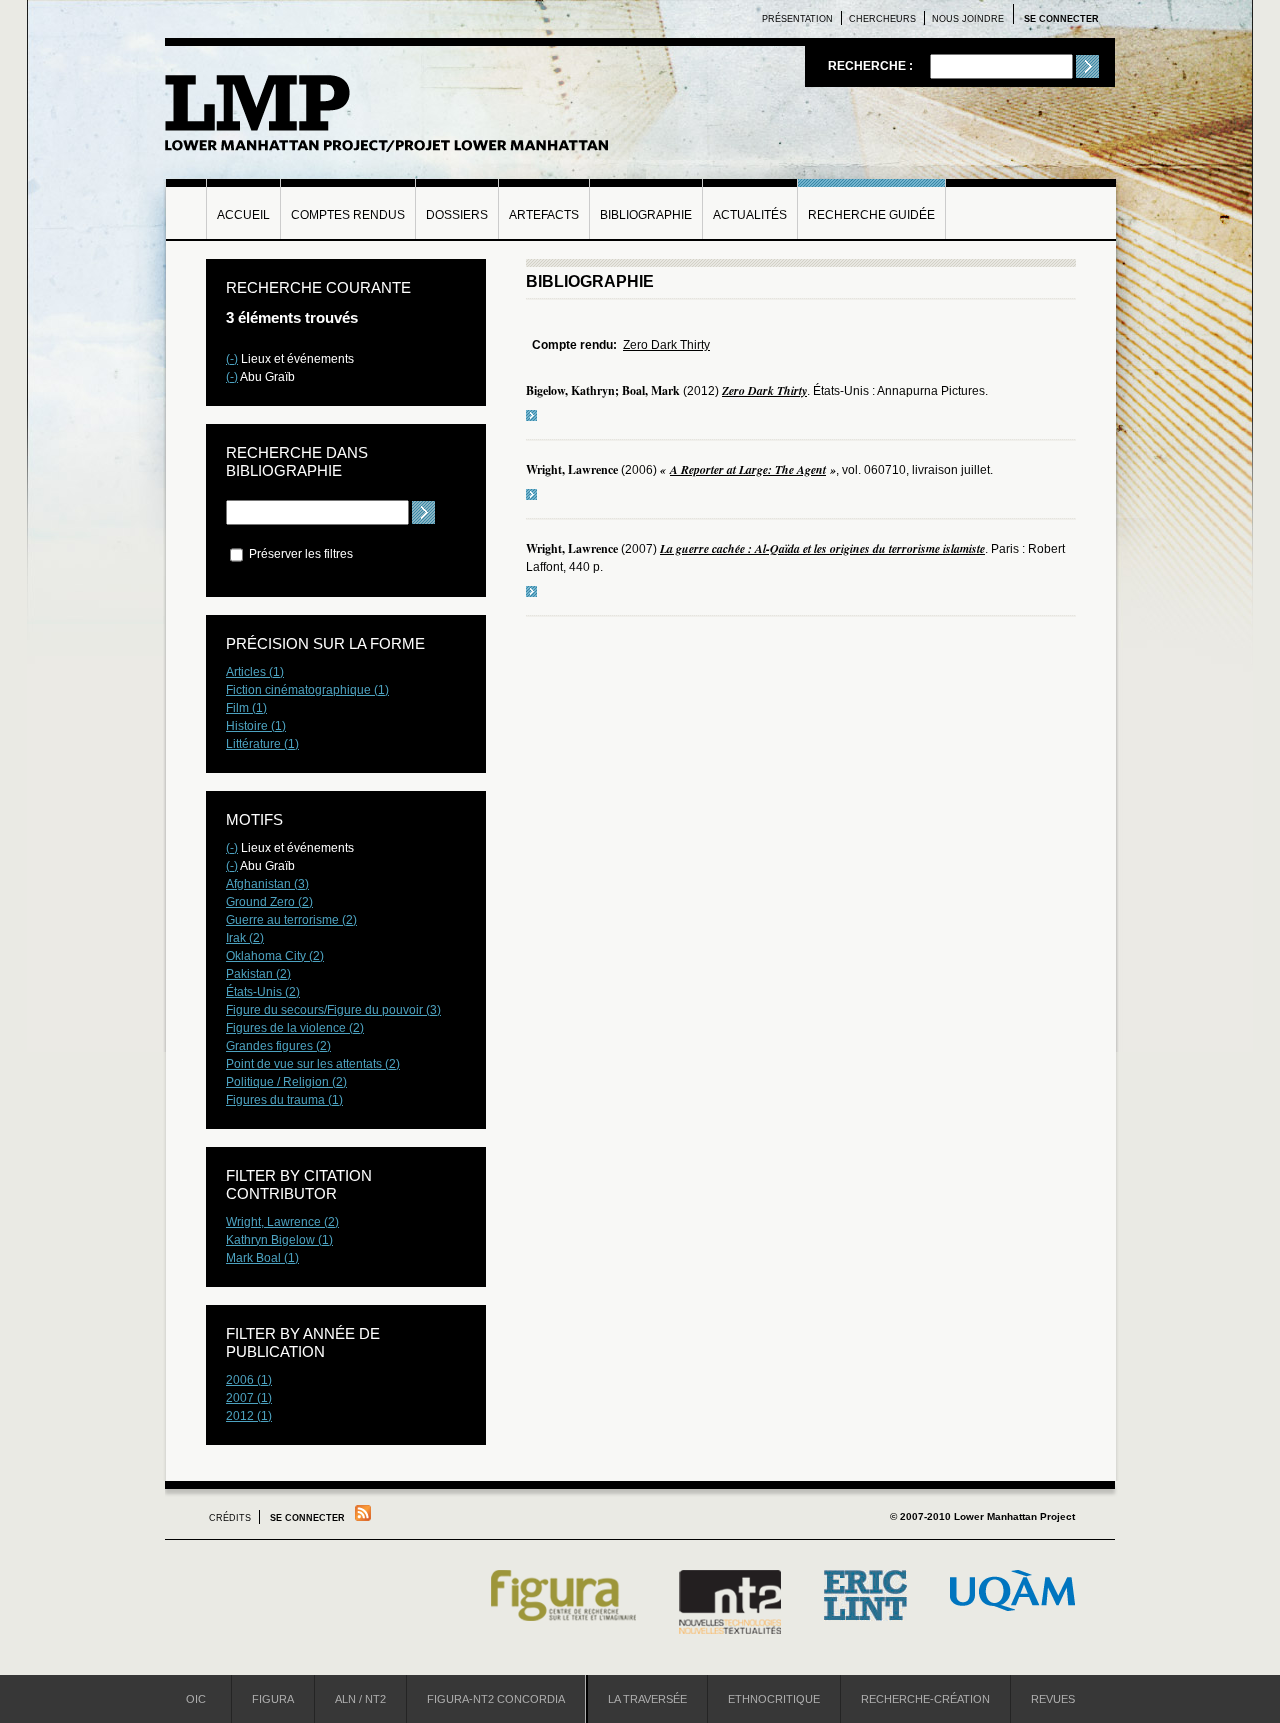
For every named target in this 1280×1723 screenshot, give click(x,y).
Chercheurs (882, 19)
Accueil (243, 215)
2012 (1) (249, 1416)
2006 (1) (249, 1380)
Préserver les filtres (299, 554)
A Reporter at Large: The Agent (748, 469)
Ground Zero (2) (269, 902)
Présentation (797, 19)
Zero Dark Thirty (666, 345)
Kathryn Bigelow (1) (279, 1240)
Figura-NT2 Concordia (496, 1699)
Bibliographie (646, 215)
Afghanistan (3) (267, 884)
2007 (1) (249, 1398)
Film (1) (246, 708)
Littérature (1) (262, 744)
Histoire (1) (256, 726)
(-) (232, 359)
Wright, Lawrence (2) (282, 1222)
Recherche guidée (871, 215)
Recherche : (872, 66)
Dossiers (457, 215)
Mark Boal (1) (262, 1258)
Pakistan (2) (258, 974)
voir (531, 415)
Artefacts (544, 215)
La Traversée (647, 1699)
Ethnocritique (774, 1699)
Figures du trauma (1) (284, 1100)
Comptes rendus (348, 215)
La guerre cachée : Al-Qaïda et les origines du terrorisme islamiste (822, 548)
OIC (196, 1699)
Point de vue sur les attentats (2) (313, 1064)
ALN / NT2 (360, 1699)
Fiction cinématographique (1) (307, 690)
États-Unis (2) (263, 992)
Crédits (230, 1518)
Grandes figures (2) (278, 1046)
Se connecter (1061, 19)
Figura (273, 1699)
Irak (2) (245, 938)
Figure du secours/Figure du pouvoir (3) (333, 1010)
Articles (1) (255, 672)
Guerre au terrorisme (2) (291, 920)
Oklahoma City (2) (275, 956)
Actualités (750, 215)
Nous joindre (968, 19)
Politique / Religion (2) (286, 1082)
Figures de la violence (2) (295, 1028)
